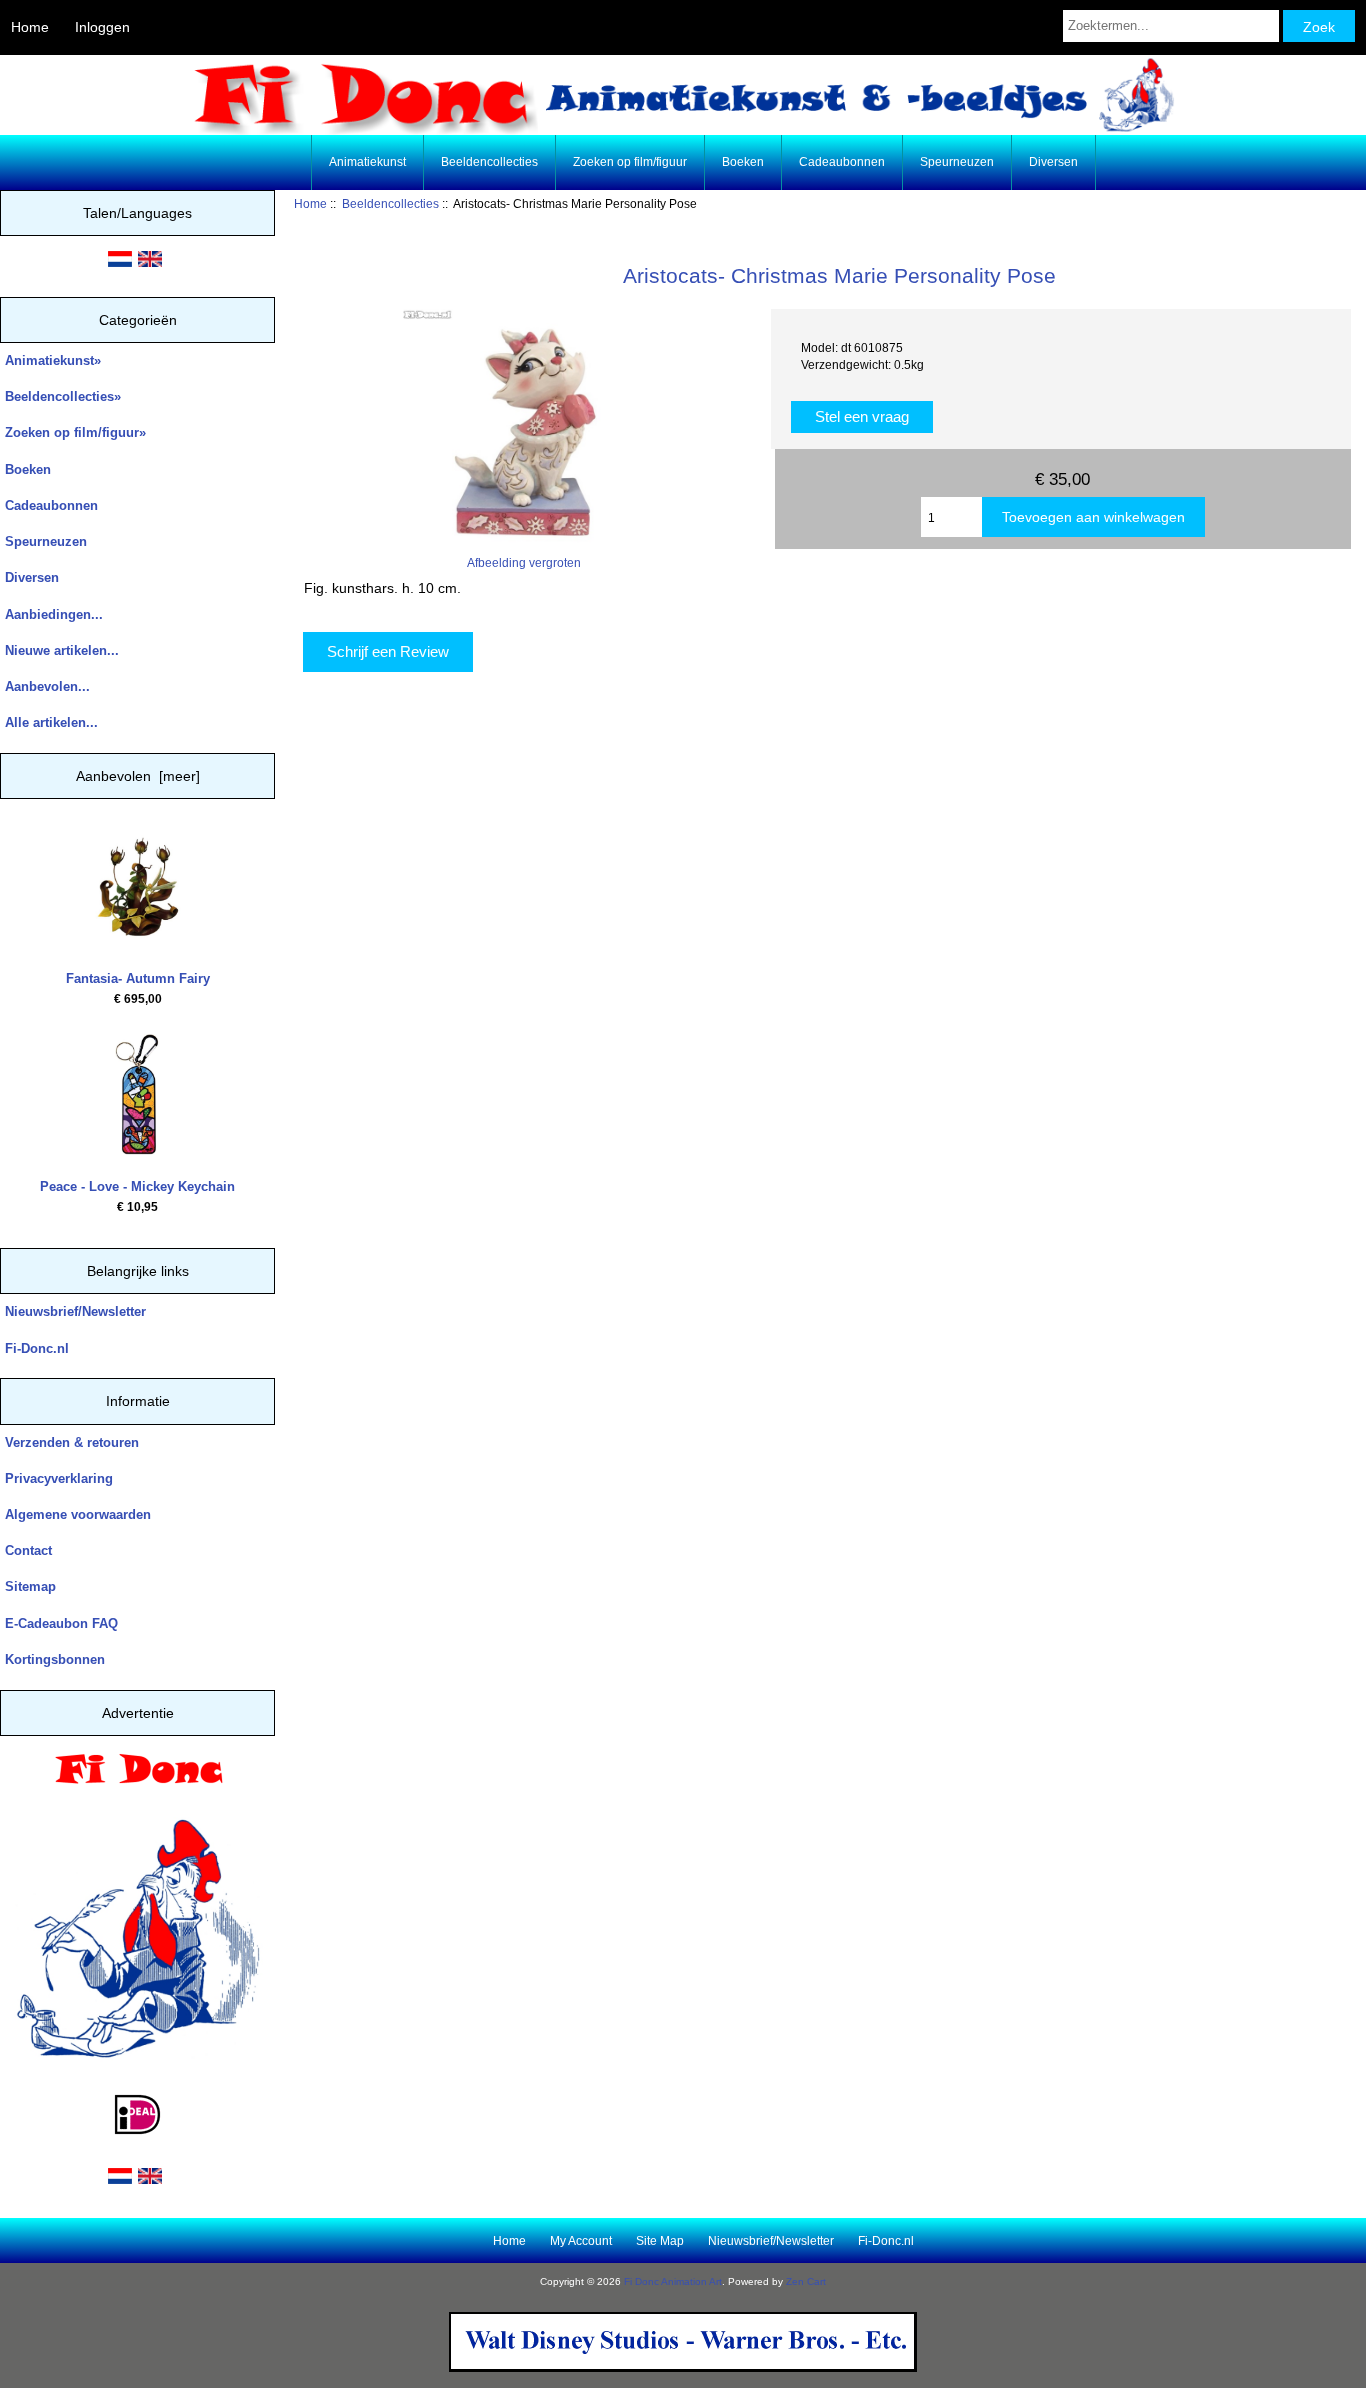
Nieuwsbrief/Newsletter (75, 1311)
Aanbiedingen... (54, 614)
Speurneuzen (957, 162)
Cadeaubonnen (842, 162)
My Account (581, 2241)
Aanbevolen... (47, 686)
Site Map (660, 2241)
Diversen (1053, 162)
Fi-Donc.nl (37, 1348)
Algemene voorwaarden (78, 1514)
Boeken (743, 162)
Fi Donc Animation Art (673, 2281)
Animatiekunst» (53, 360)
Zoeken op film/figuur (630, 162)
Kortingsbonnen (55, 1659)
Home (30, 27)
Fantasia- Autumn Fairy (138, 978)
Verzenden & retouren (72, 1442)
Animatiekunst (367, 162)
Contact (28, 1550)
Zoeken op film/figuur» (75, 432)
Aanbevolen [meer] (138, 776)
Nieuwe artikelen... (62, 650)
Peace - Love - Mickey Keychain (137, 1186)
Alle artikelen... (51, 722)
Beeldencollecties (390, 203)
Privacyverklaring (59, 1478)
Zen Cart (806, 2281)
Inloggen (102, 27)
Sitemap (30, 1586)
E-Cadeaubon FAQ (61, 1623)
